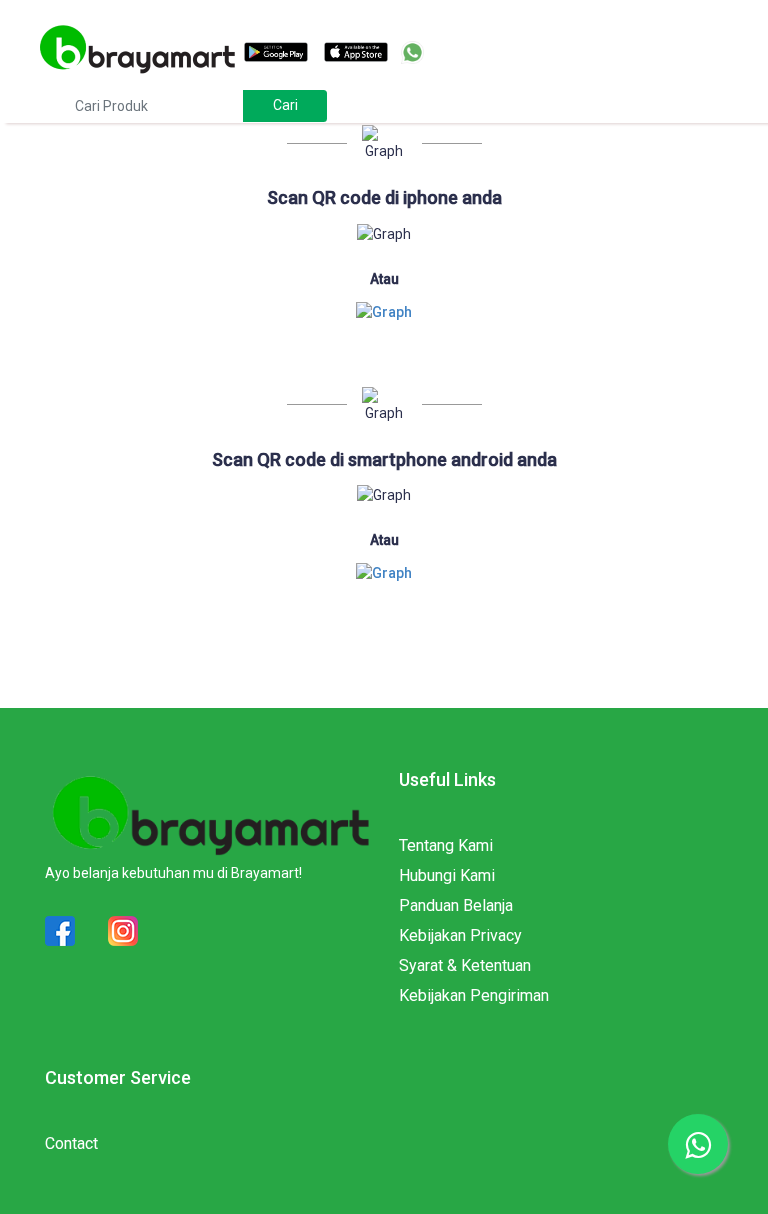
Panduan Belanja (456, 905)
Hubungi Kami (447, 875)
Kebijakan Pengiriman (474, 995)
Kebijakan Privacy (460, 935)
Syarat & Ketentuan (465, 965)
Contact (71, 1143)
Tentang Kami (446, 845)
